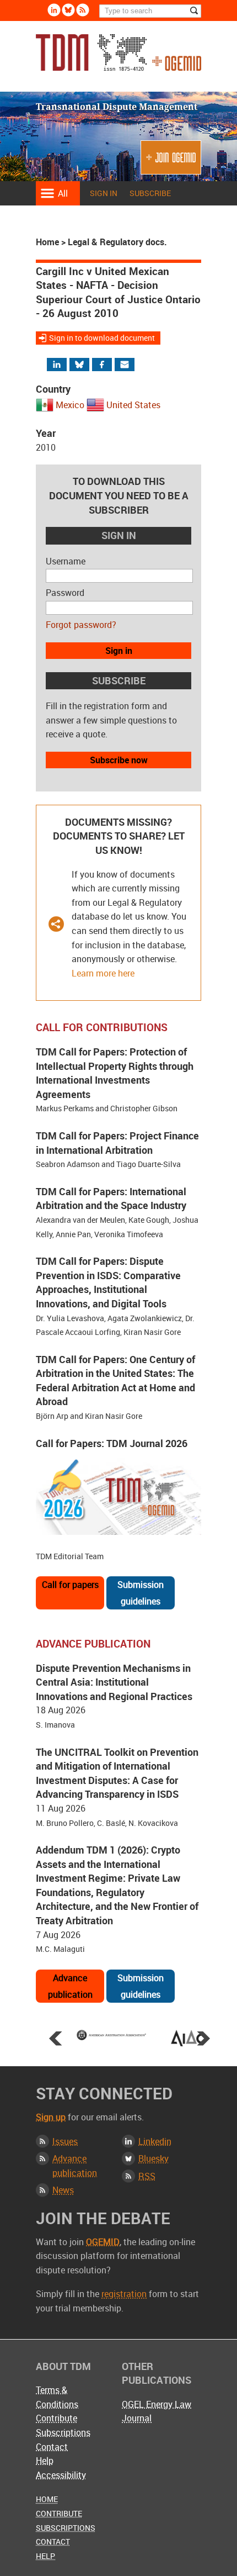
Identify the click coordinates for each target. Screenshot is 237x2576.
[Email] (126, 365)
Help (45, 2461)
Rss (83, 10)
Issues (65, 2141)
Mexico (70, 405)
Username (66, 561)
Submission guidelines (141, 1593)
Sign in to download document (102, 338)
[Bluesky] (85, 365)
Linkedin (54, 10)
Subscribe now (119, 760)
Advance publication (70, 1986)
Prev (56, 2038)
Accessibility (61, 2475)
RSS (147, 2176)
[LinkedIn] (64, 365)
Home (47, 242)
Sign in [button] (119, 651)
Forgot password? (81, 625)
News (63, 2190)
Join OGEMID (171, 162)
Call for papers (70, 1585)
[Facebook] (111, 365)
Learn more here (103, 973)
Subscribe (150, 193)
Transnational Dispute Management (118, 56)
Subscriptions (63, 2432)
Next (203, 2038)
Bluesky (68, 10)
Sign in (104, 193)
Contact (52, 2447)
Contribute (56, 2418)
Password (65, 593)
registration (124, 2294)
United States (133, 405)
